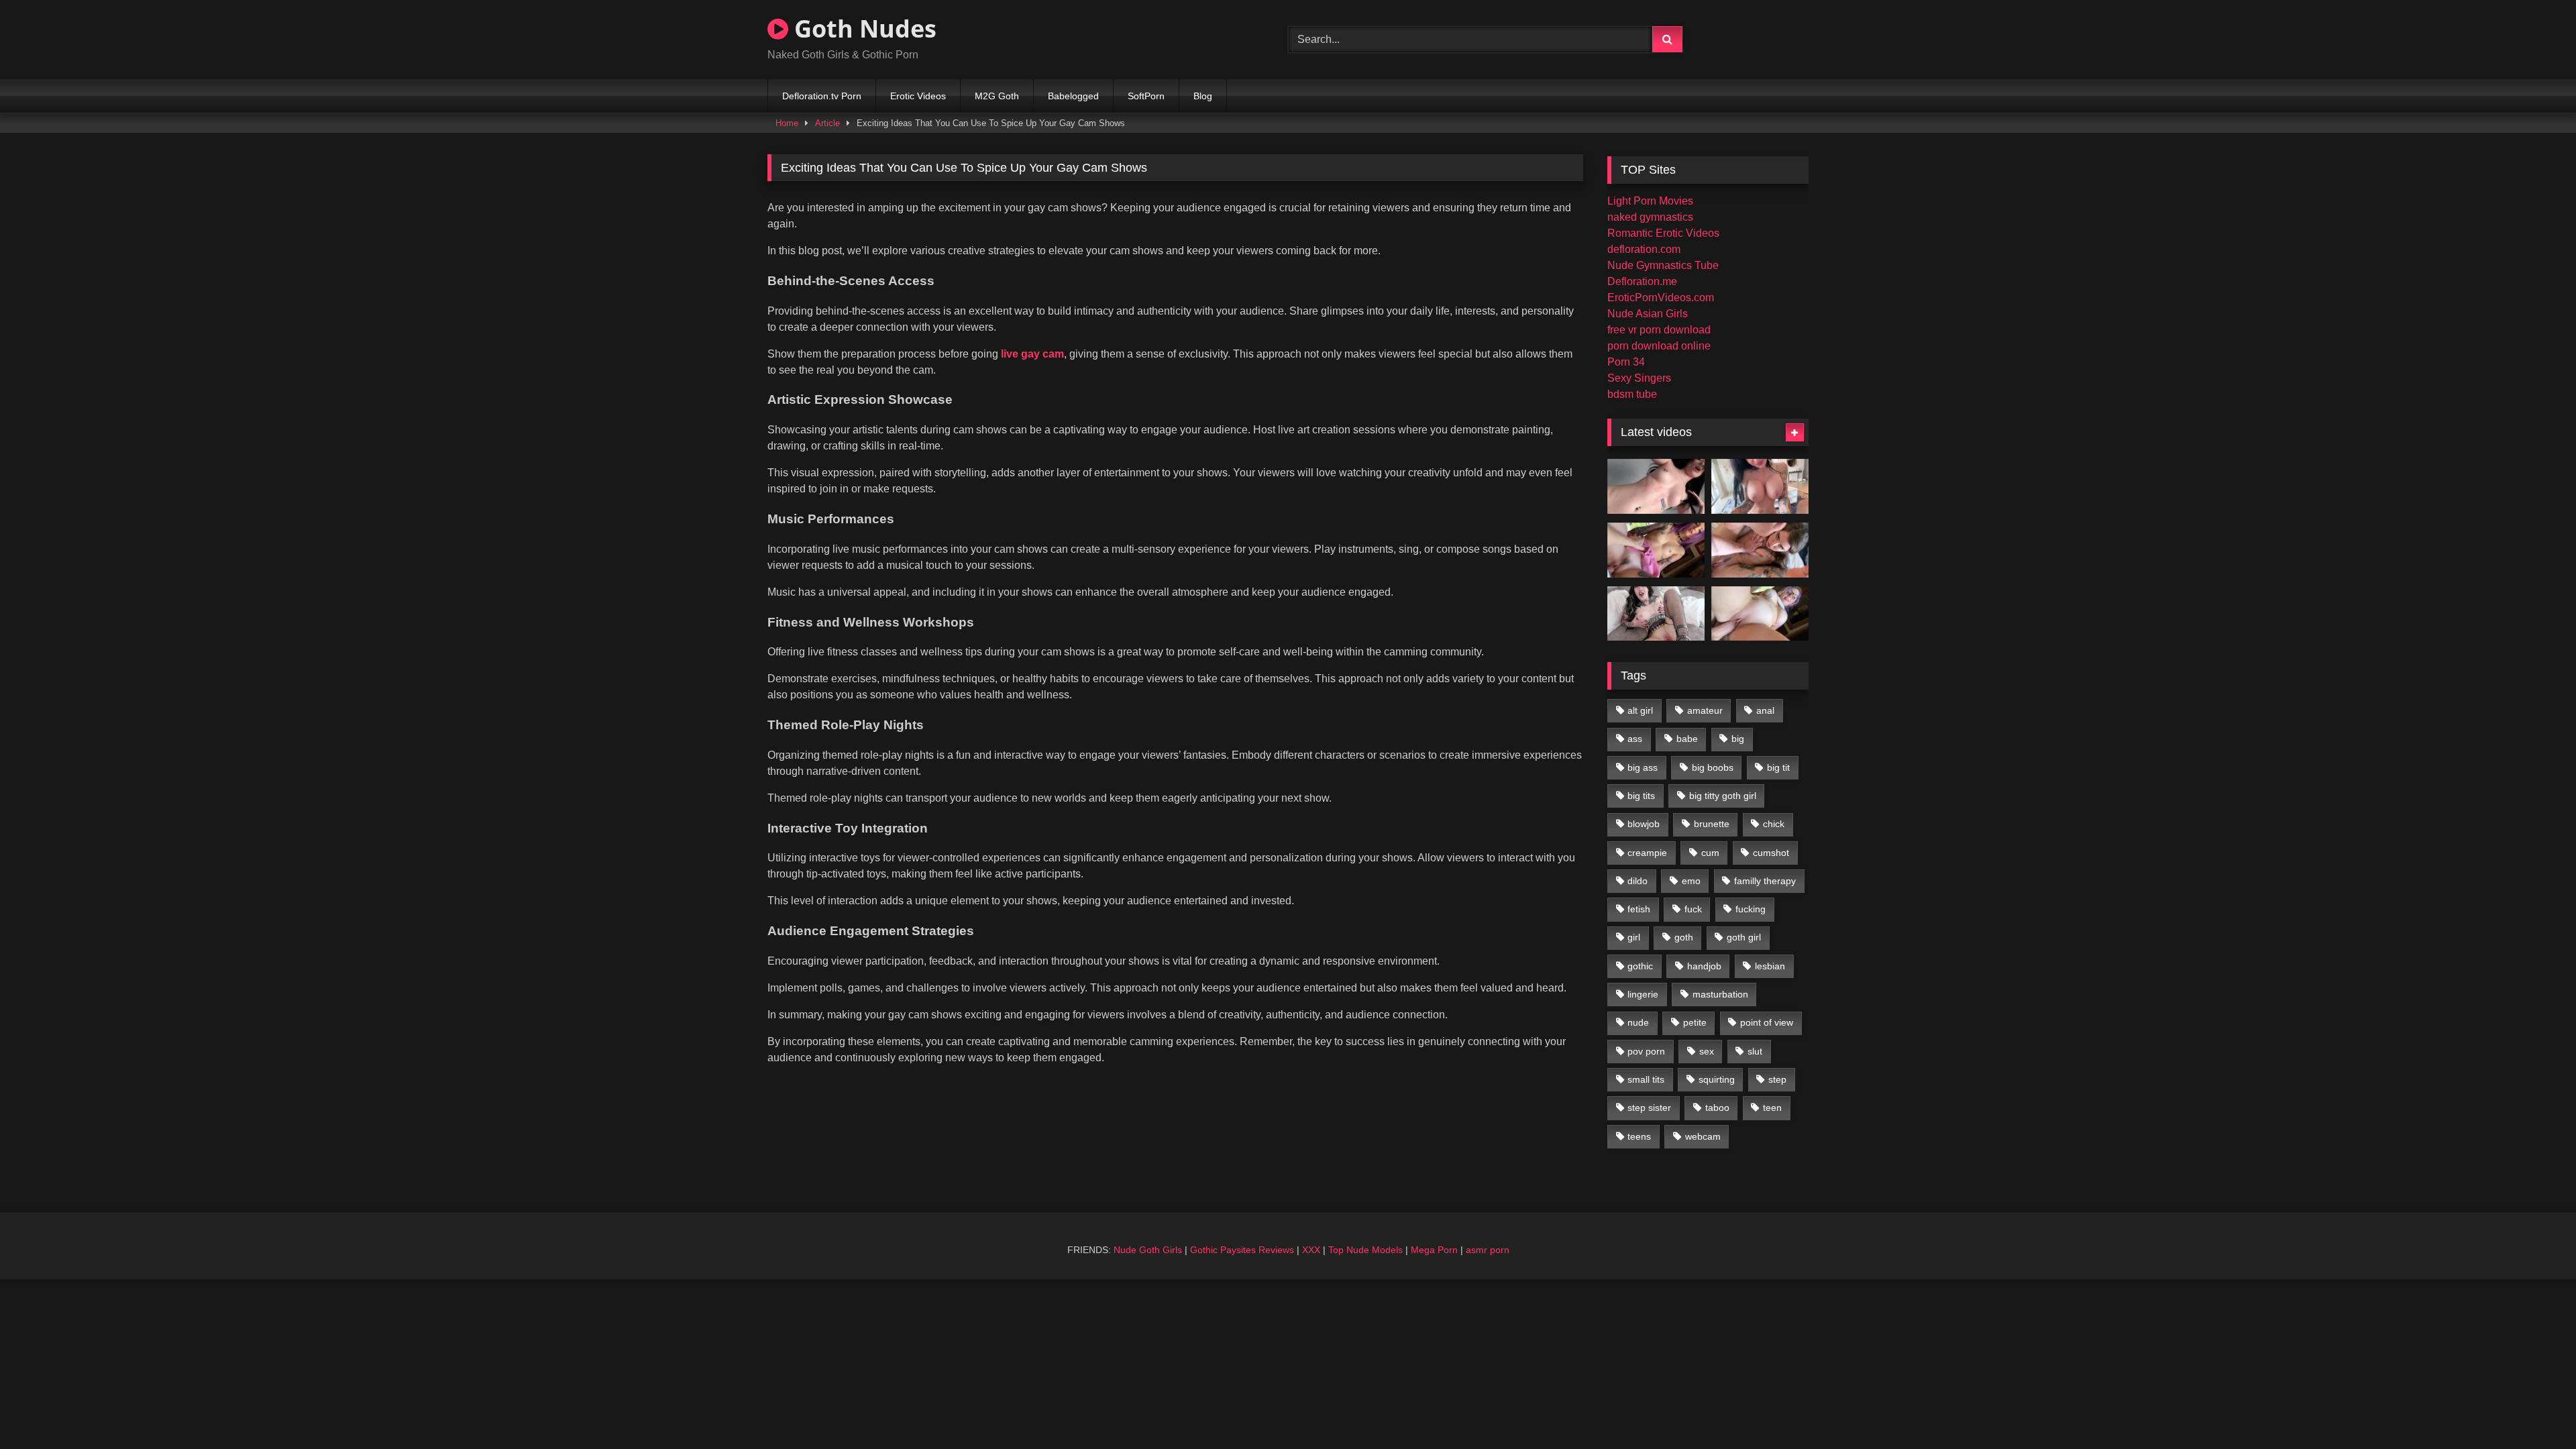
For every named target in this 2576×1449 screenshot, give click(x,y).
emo (1691, 881)
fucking (1751, 909)
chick (1774, 824)
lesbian (1770, 966)
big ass (1643, 767)
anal (1765, 710)
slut (1755, 1051)
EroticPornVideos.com (1661, 298)
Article (827, 123)
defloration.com (1644, 249)
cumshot (1771, 853)
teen (1772, 1108)
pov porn (1646, 1051)
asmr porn (1488, 1250)
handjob (1704, 966)
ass (1635, 739)
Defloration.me (1642, 281)
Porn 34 (1626, 362)
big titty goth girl (1723, 796)
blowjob (1644, 824)
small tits (1646, 1079)
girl (1634, 937)
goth (1684, 937)
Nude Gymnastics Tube (1663, 265)
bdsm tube (1632, 394)
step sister (1649, 1108)
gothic (1640, 966)
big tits (1641, 796)
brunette (1712, 824)
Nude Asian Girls (1648, 314)
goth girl (1744, 937)
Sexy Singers (1639, 378)
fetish (1639, 909)
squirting (1717, 1079)
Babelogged (1073, 96)
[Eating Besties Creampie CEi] (1656, 614)
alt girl (1640, 710)
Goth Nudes (862, 29)
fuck (1693, 909)
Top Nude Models (1365, 1250)
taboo (1717, 1108)
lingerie (1643, 994)
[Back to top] (2534, 1409)
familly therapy (1765, 881)
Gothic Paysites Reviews (1242, 1250)
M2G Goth (997, 96)
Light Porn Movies (1650, 201)
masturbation (1720, 994)
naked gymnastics (1650, 217)
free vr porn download (1659, 330)
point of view (1767, 1022)
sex (1707, 1051)
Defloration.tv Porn (822, 96)
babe (1687, 739)
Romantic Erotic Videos (1663, 233)
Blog (1203, 96)
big (1738, 739)
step (1777, 1079)
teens (1639, 1136)
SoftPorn (1146, 96)
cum (1710, 853)
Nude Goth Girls (1148, 1250)
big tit (1778, 767)
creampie (1647, 853)
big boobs (1713, 767)
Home (787, 123)
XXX (1311, 1250)
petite (1695, 1022)
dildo (1638, 881)
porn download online (1659, 346)
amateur (1705, 710)
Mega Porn (1434, 1250)
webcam (1703, 1136)
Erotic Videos (918, 96)
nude (1638, 1022)
